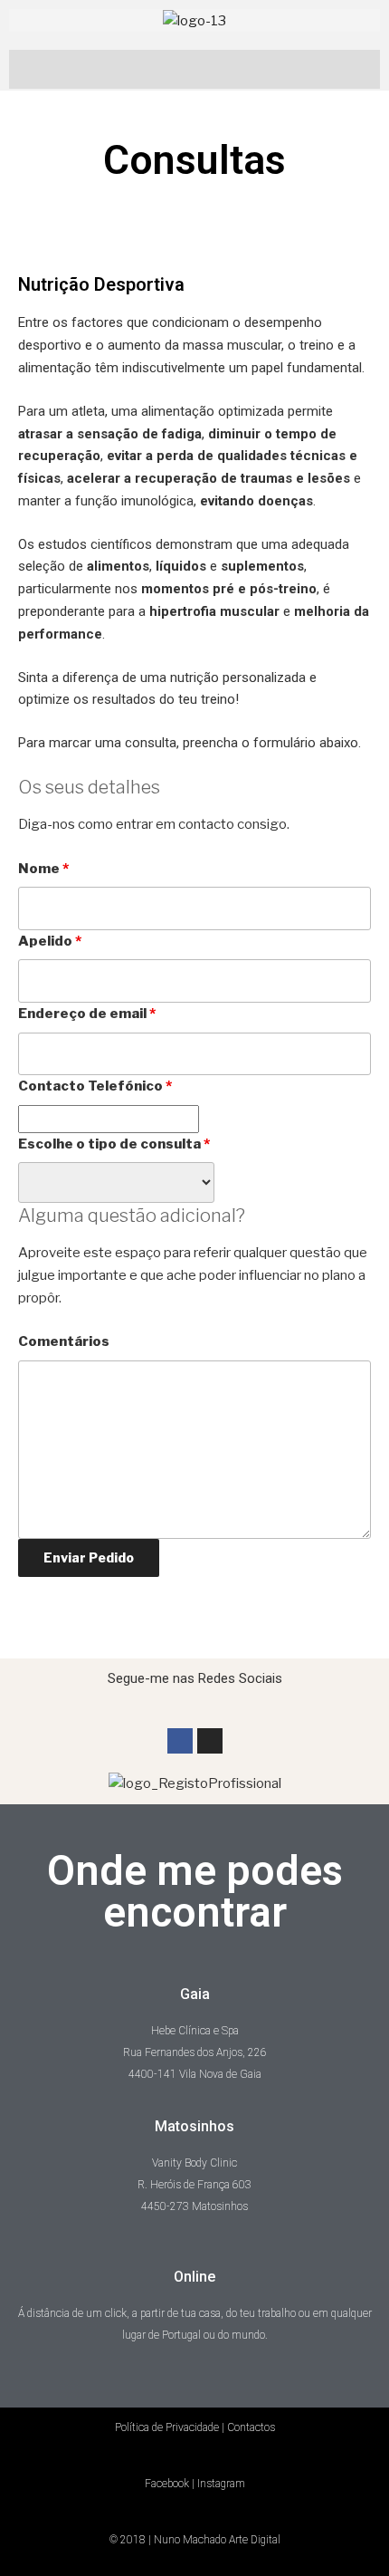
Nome (43, 869)
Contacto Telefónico (95, 1086)
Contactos (251, 2427)
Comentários (64, 1341)
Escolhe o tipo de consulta (114, 1144)
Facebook (167, 2484)
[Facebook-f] (180, 1741)
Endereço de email (87, 1014)
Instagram (221, 2484)
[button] (194, 65)
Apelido (50, 941)
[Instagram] (210, 1741)
